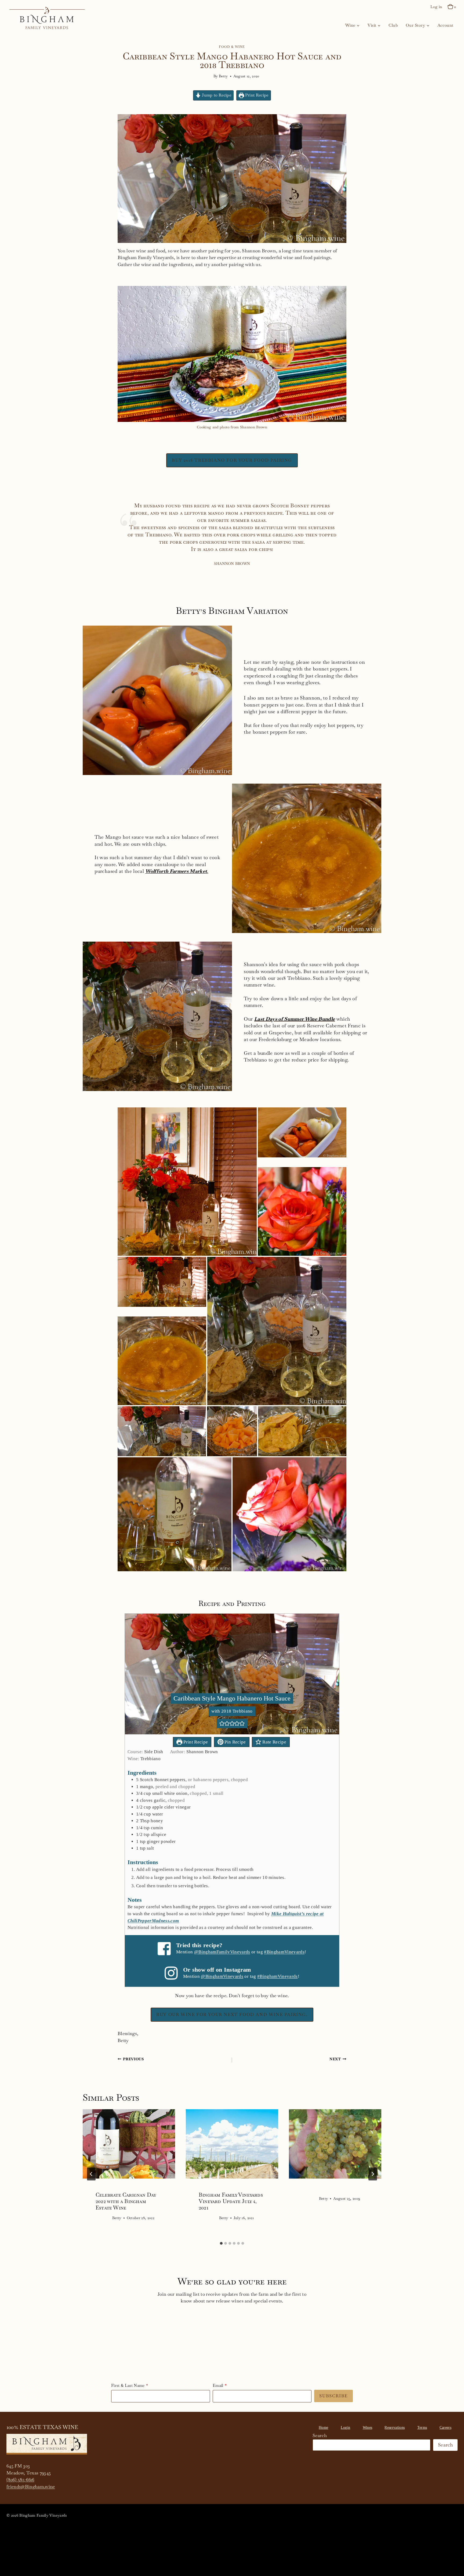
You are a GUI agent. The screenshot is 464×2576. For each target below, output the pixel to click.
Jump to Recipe (216, 95)
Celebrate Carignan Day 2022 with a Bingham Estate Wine (126, 2201)
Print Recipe (256, 95)
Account (445, 25)
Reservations (395, 2428)
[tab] (221, 2243)
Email (218, 2385)
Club (393, 25)
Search (320, 2435)
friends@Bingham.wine (31, 2487)
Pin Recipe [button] (235, 1742)
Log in (436, 7)
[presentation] (129, 2144)
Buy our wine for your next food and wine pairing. (232, 2014)
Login (346, 2428)
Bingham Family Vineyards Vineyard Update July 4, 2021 (231, 2201)
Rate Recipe (274, 1742)
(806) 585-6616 (20, 2480)
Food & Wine (232, 47)
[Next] (373, 2174)
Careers (445, 2428)
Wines (368, 2428)
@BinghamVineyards (222, 1976)
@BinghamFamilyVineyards (222, 1952)
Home (323, 2428)
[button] (187, 1182)
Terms (422, 2428)
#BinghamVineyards (284, 1952)
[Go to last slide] (91, 2174)
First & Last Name (128, 2385)
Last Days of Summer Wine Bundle (295, 1019)
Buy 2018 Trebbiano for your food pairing (232, 460)
